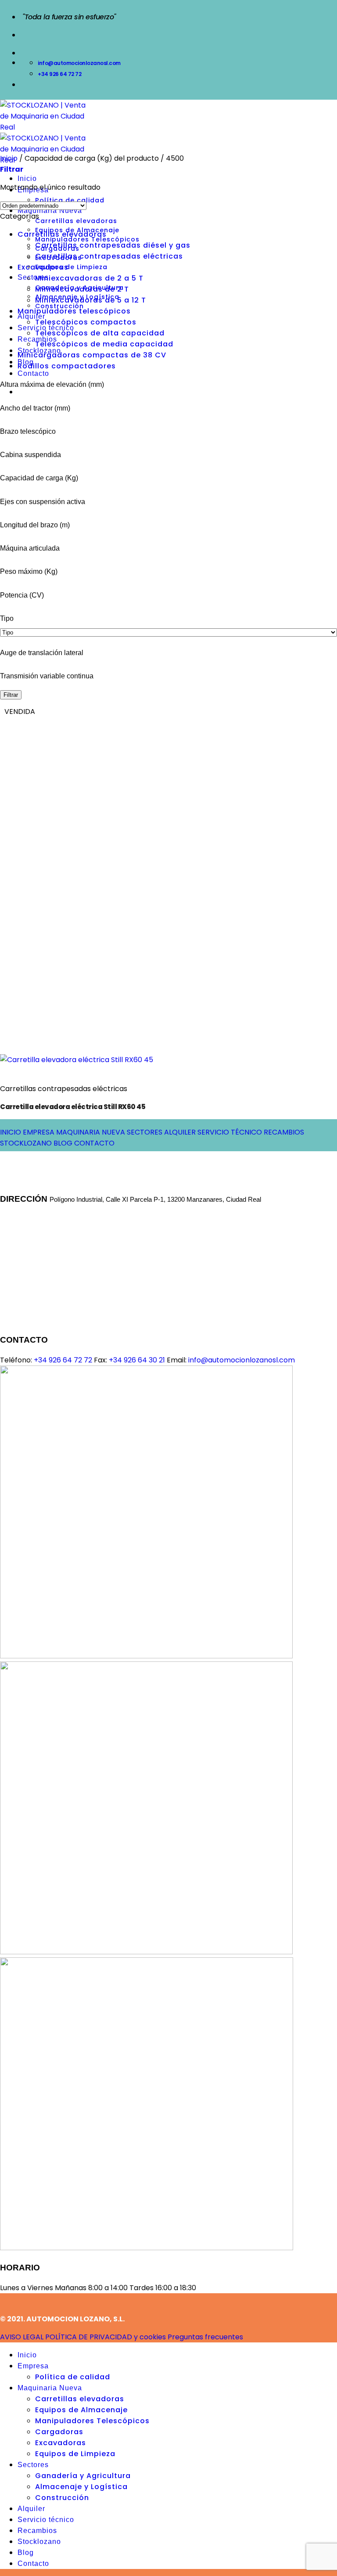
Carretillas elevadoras (76, 221)
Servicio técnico (46, 2520)
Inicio (27, 178)
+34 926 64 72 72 (63, 1360)
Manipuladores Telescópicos (87, 239)
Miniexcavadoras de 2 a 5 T (89, 278)
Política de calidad (73, 2377)
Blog (26, 2553)
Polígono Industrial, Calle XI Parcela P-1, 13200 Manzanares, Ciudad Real (155, 1199)
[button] (12, 169)
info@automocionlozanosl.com (241, 1360)
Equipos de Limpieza (71, 267)
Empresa (33, 2366)
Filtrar (11, 695)
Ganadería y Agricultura (83, 2476)
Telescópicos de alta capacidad (100, 333)
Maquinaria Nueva (50, 2388)
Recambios (37, 2531)
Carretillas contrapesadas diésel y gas (113, 245)
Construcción (62, 2498)
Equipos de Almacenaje (81, 2410)
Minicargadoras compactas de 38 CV (92, 355)
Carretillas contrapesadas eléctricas (109, 256)
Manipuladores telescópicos (74, 311)
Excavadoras (43, 267)
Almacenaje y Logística (81, 2487)
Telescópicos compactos (86, 322)
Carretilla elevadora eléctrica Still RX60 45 (73, 1107)
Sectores (33, 277)
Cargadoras (59, 2432)
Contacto (33, 373)
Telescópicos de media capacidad (104, 344)
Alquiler (31, 316)
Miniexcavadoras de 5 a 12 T (91, 300)
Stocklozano (39, 2542)
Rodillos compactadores (67, 366)
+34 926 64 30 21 (137, 1360)
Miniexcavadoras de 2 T (82, 289)
